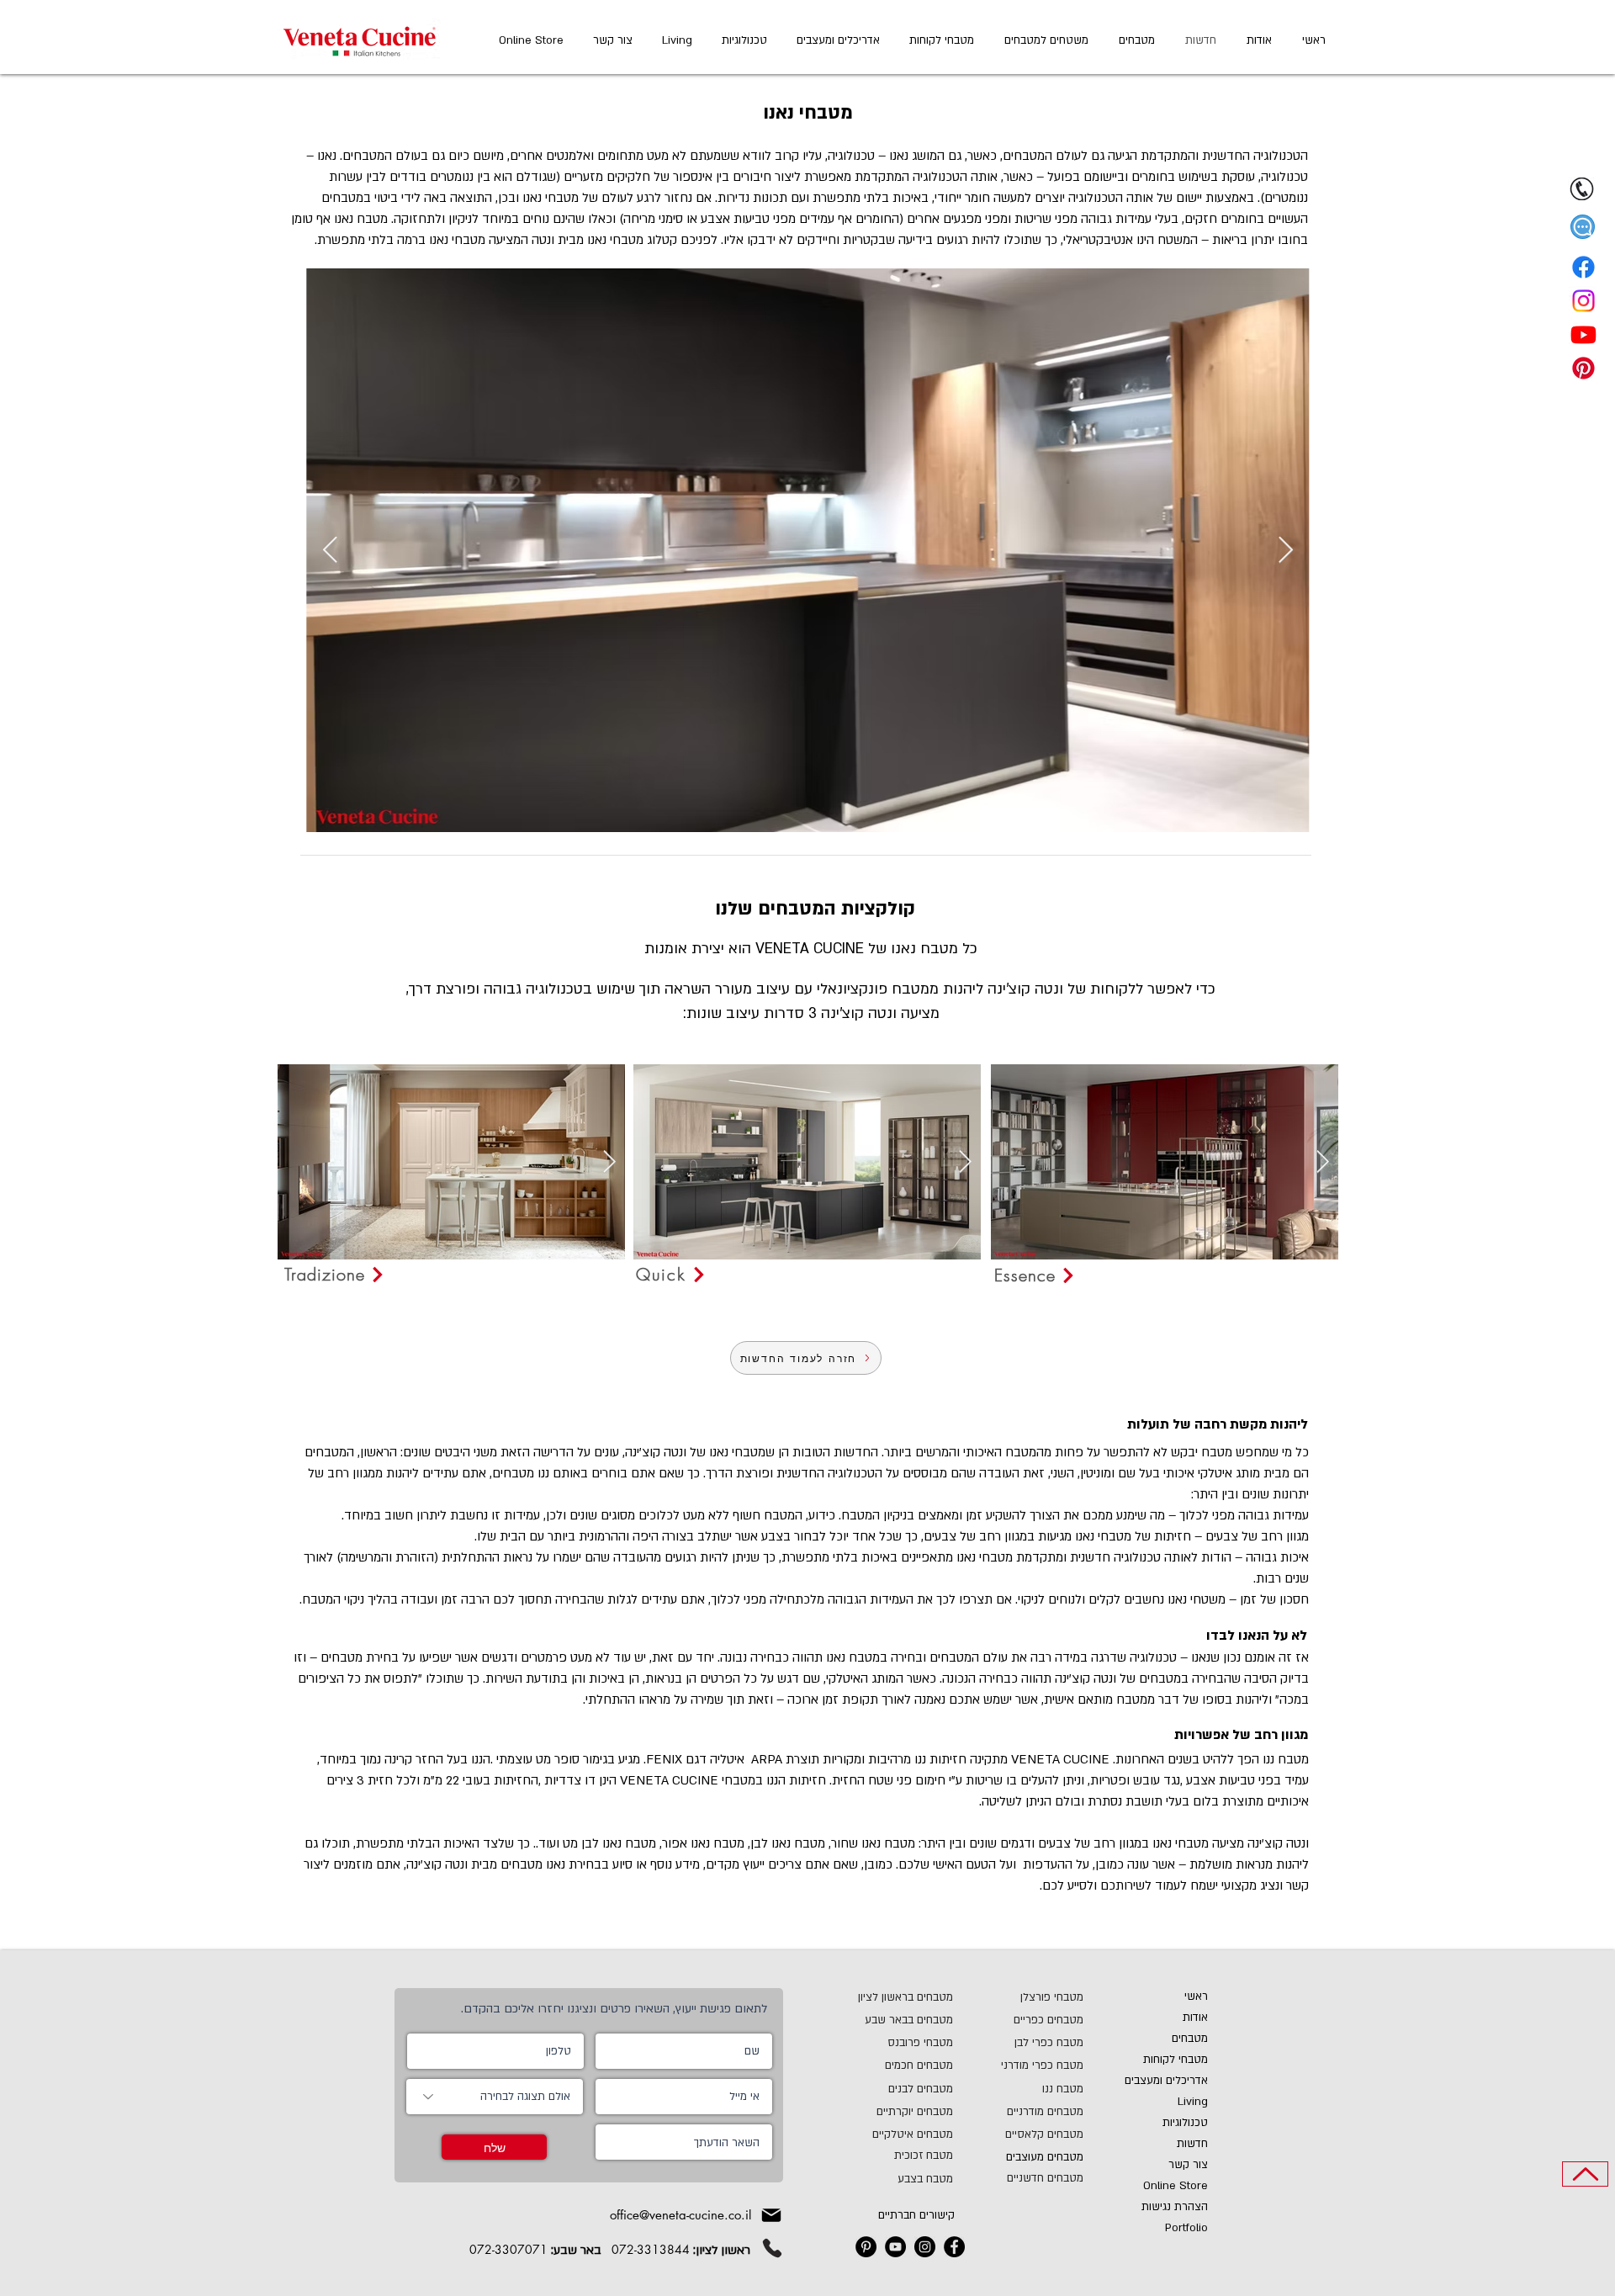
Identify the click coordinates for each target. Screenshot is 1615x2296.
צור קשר (1188, 2165)
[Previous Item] (330, 551)
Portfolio (1186, 2228)
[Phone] (772, 2248)
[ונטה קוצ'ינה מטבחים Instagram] (925, 2247)
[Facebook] (1583, 267)
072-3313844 (651, 2249)
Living (1193, 2102)
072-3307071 (508, 2249)
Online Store (1176, 2186)
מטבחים (1190, 2039)
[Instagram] (1583, 301)
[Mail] (771, 2215)
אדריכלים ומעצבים (1166, 2081)
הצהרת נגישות (1175, 2207)
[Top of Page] (1585, 2174)
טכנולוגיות (1185, 2123)
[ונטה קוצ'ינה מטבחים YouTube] (895, 2247)
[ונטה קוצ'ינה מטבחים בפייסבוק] (954, 2247)
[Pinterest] (1583, 368)
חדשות (1192, 2144)
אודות (1195, 2018)
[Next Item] (1285, 551)
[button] (1583, 227)
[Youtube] (1583, 334)
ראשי (1196, 1996)
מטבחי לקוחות (1176, 2060)
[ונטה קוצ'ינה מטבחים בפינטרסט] (866, 2247)
